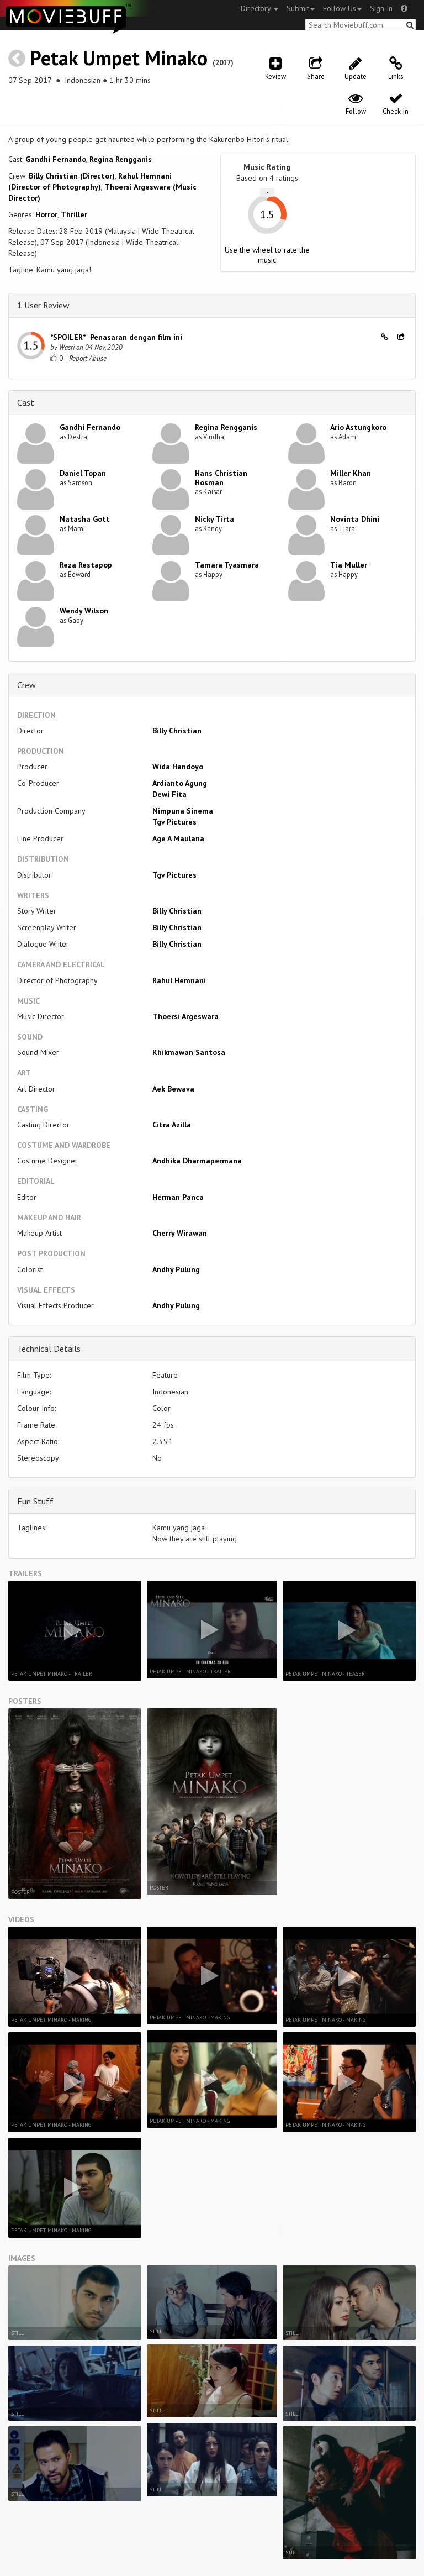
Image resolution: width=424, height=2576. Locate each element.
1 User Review (43, 305)
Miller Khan (351, 473)
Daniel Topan (83, 473)
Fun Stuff (35, 1501)
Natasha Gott (85, 519)
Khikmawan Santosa (189, 1052)
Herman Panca (178, 1197)
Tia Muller (349, 565)
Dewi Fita (169, 794)
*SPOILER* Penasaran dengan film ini (116, 337)
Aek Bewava (173, 1089)
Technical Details (49, 1349)
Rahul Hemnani (179, 980)
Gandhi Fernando (56, 159)
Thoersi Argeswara (185, 1016)
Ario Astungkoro (358, 427)
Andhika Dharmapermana (197, 1161)
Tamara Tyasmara (227, 565)
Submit (298, 8)
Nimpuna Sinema (183, 811)
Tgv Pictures (174, 822)
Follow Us (340, 8)
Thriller (74, 214)
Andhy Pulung (176, 1269)
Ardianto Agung (180, 783)
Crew (26, 685)
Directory (257, 8)
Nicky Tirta (214, 519)
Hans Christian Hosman (221, 478)
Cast (26, 402)
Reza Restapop (86, 565)
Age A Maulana (178, 838)
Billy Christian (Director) (72, 176)
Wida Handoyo (178, 767)
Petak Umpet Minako (119, 58)
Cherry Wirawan (180, 1233)
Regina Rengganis (121, 159)
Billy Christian (177, 731)
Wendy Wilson (84, 611)
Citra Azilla (172, 1125)
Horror (46, 214)
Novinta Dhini (355, 519)
